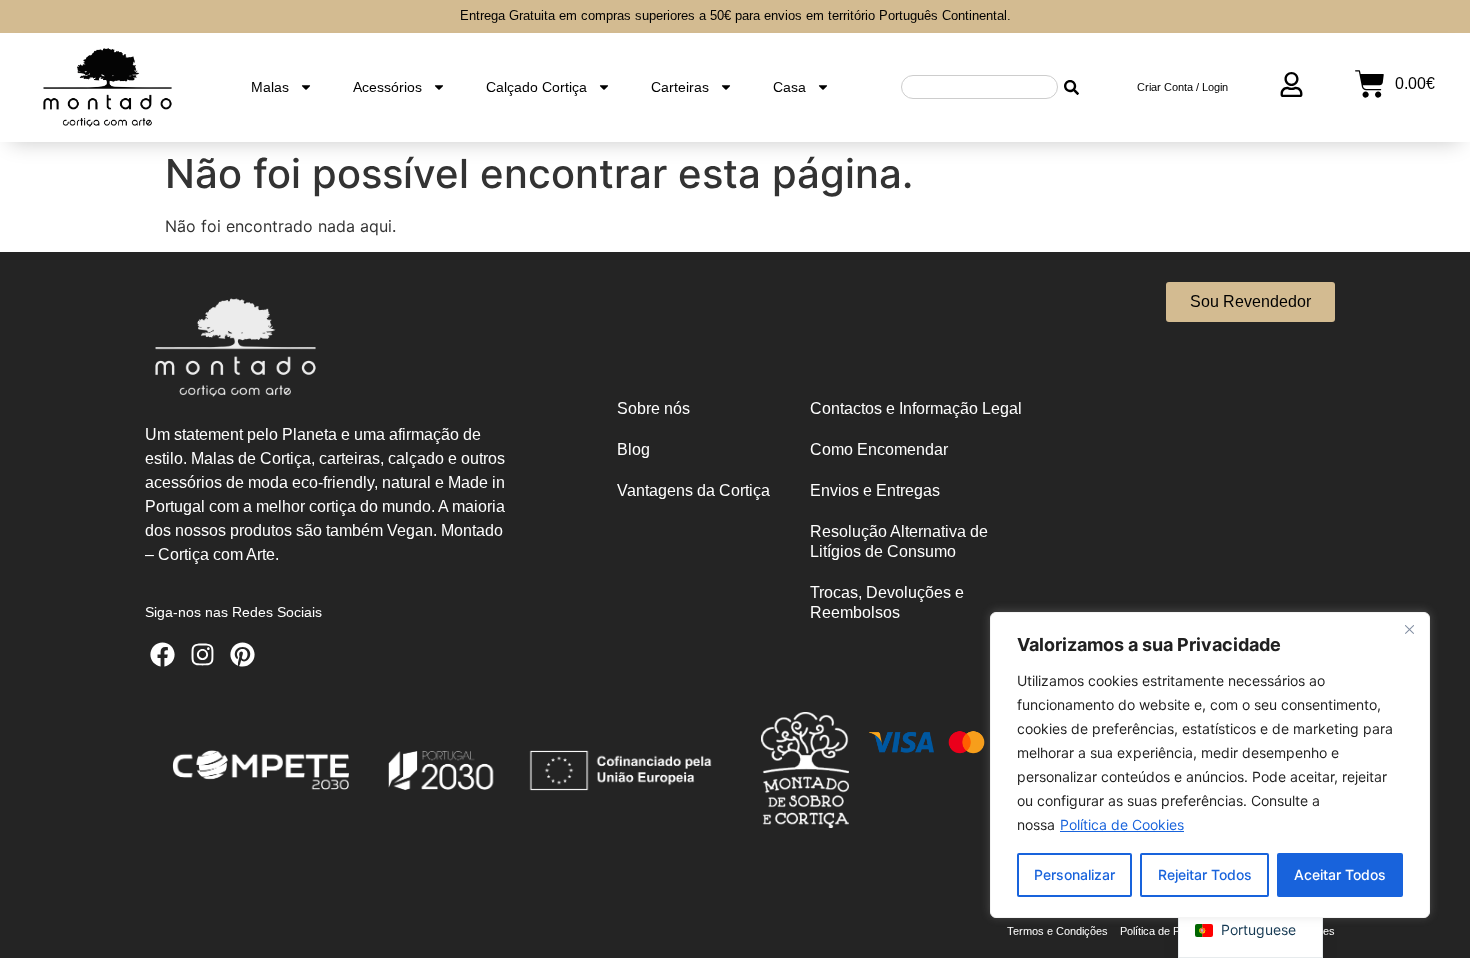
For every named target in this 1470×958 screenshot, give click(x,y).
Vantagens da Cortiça (693, 490)
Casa (789, 87)
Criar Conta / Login (1182, 87)
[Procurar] (1072, 87)
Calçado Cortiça (536, 87)
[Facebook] (162, 654)
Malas (270, 87)
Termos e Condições (1057, 931)
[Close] (1409, 629)
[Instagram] (202, 654)
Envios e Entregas (875, 490)
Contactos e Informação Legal (916, 408)
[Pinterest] (242, 654)
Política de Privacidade (1175, 931)
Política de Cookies (1122, 824)
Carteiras (680, 87)
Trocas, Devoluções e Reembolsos (887, 602)
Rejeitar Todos (1205, 874)
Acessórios (387, 87)
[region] (1210, 765)
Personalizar (1074, 874)
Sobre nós (653, 408)
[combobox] (979, 87)
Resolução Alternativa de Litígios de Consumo (899, 541)
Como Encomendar (879, 449)
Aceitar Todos (1340, 874)
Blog (633, 449)
